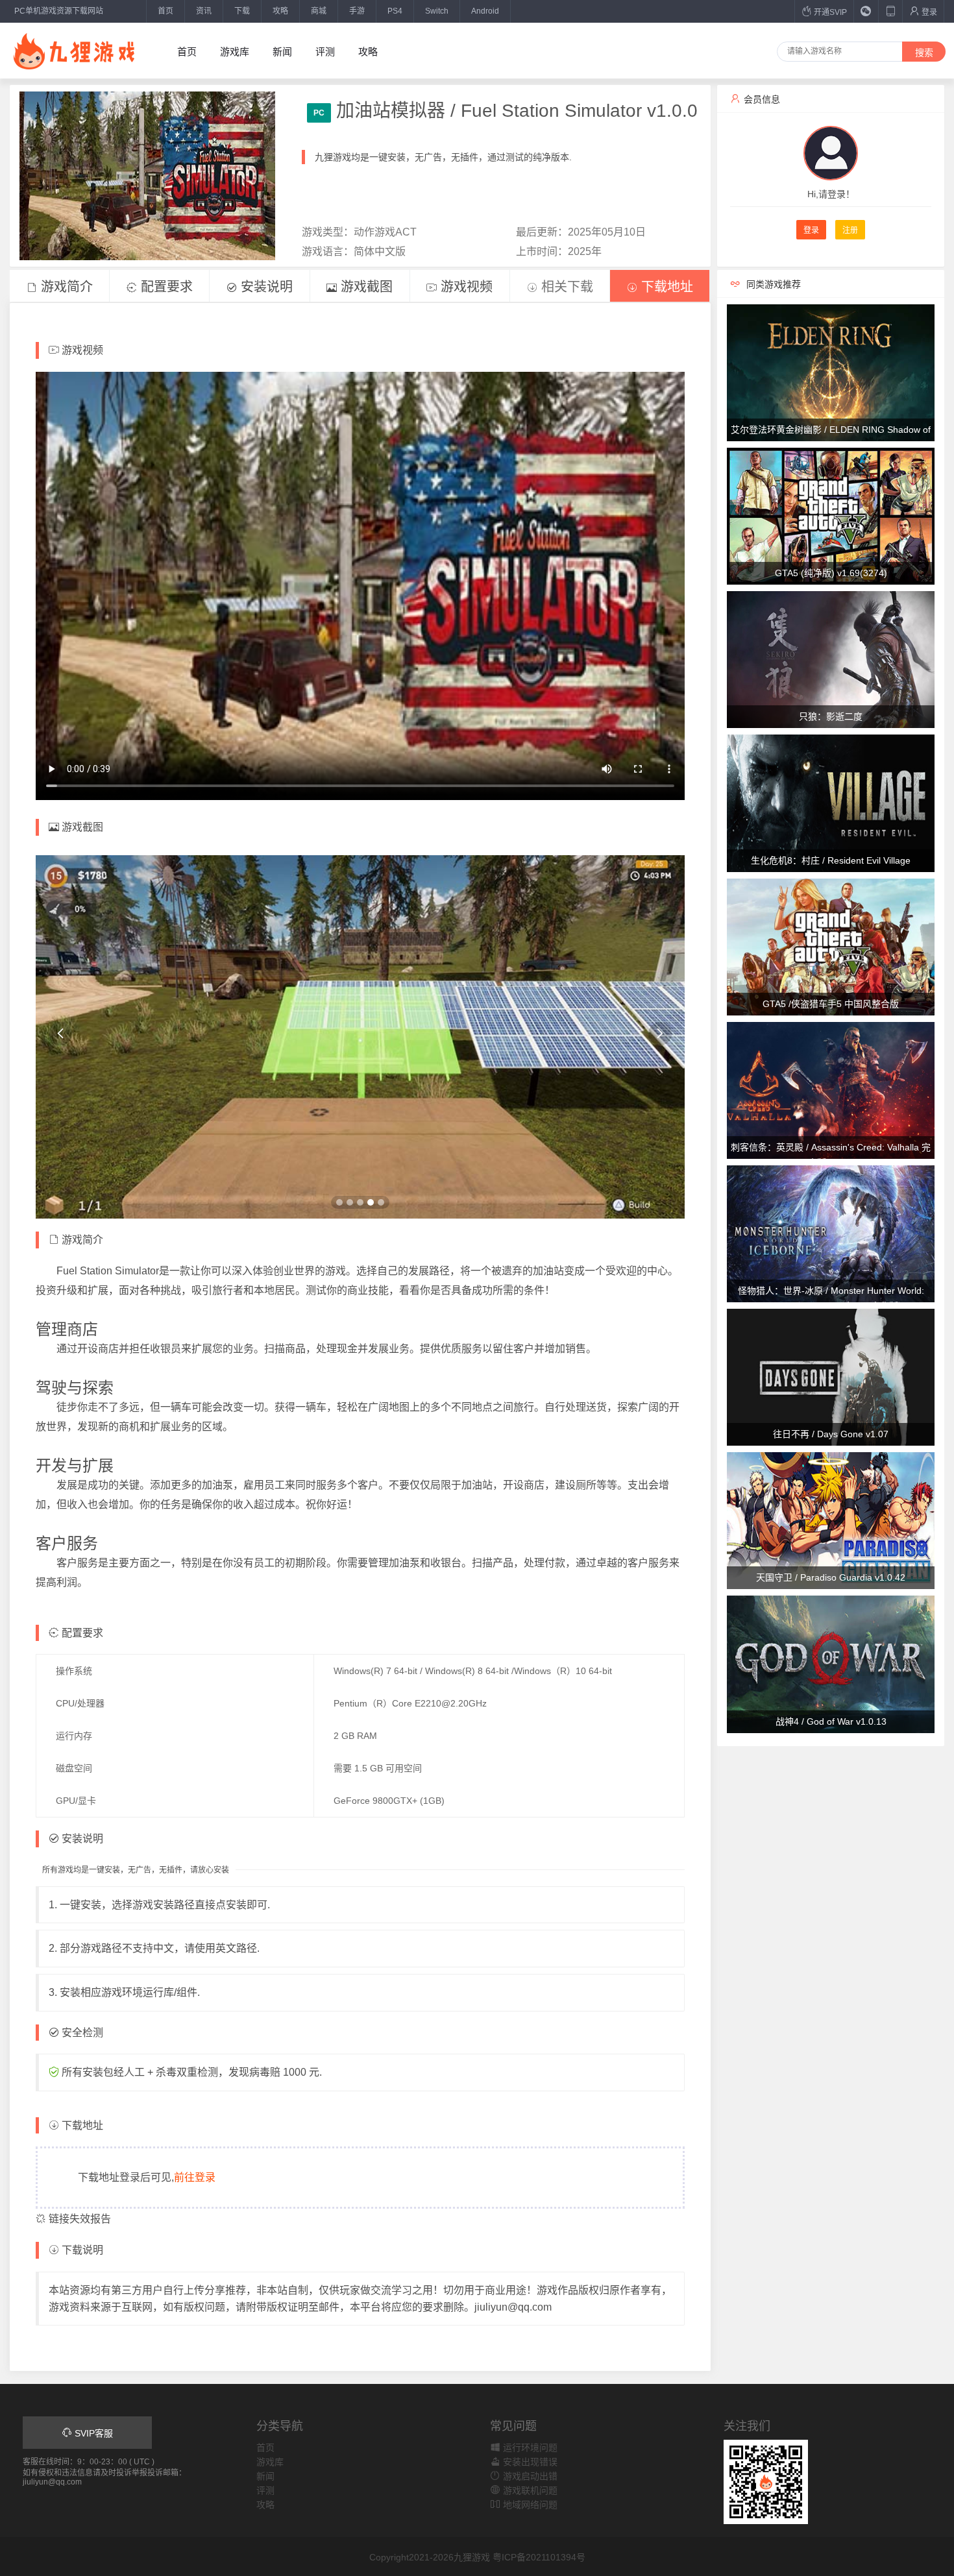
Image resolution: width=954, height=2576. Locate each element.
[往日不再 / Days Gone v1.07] (831, 1376)
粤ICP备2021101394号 (539, 2557)
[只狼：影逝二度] (831, 659)
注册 (850, 230)
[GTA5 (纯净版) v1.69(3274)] (831, 515)
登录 (928, 12)
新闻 (282, 52)
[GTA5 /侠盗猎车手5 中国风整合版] (831, 946)
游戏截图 (365, 287)
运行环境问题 (529, 2448)
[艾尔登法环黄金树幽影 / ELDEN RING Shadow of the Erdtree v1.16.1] (831, 372)
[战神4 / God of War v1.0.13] (831, 1664)
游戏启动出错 (529, 2476)
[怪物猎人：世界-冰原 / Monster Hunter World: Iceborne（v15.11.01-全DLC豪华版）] (831, 1233)
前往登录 (195, 2177)
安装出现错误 (529, 2462)
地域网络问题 (529, 2505)
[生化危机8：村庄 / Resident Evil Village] (831, 803)
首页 (165, 11)
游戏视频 (465, 287)
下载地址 (665, 287)
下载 (242, 11)
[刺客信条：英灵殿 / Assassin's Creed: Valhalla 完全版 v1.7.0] (831, 1089)
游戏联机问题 (529, 2490)
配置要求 (165, 287)
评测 (325, 52)
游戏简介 (65, 287)
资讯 (204, 11)
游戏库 (235, 52)
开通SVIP (829, 12)
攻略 (280, 11)
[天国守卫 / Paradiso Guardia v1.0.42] (831, 1520)
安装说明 (265, 287)
